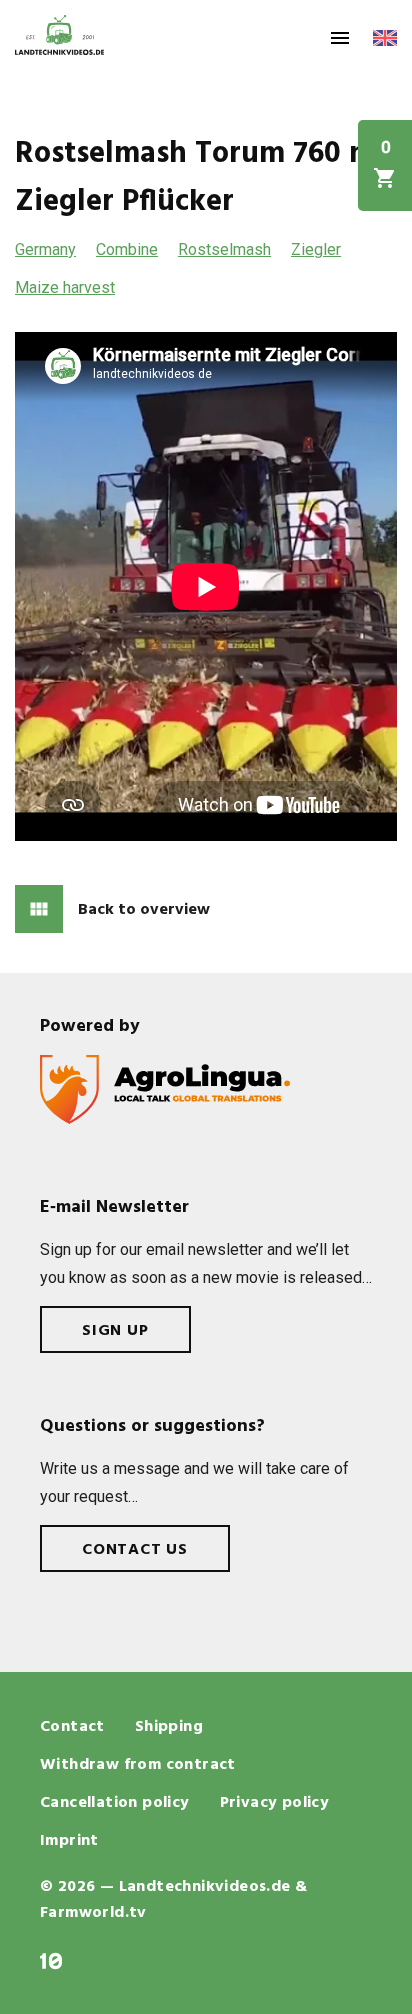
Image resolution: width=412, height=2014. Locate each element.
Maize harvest (65, 287)
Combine (127, 249)
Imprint (69, 1841)
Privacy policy (275, 1803)
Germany (45, 249)
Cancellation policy (115, 1803)
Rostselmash (224, 249)
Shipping (169, 1727)
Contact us (135, 1550)
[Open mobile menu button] (340, 38)
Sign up (115, 1331)
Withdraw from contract (138, 1765)
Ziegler (316, 249)
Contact (72, 1727)
